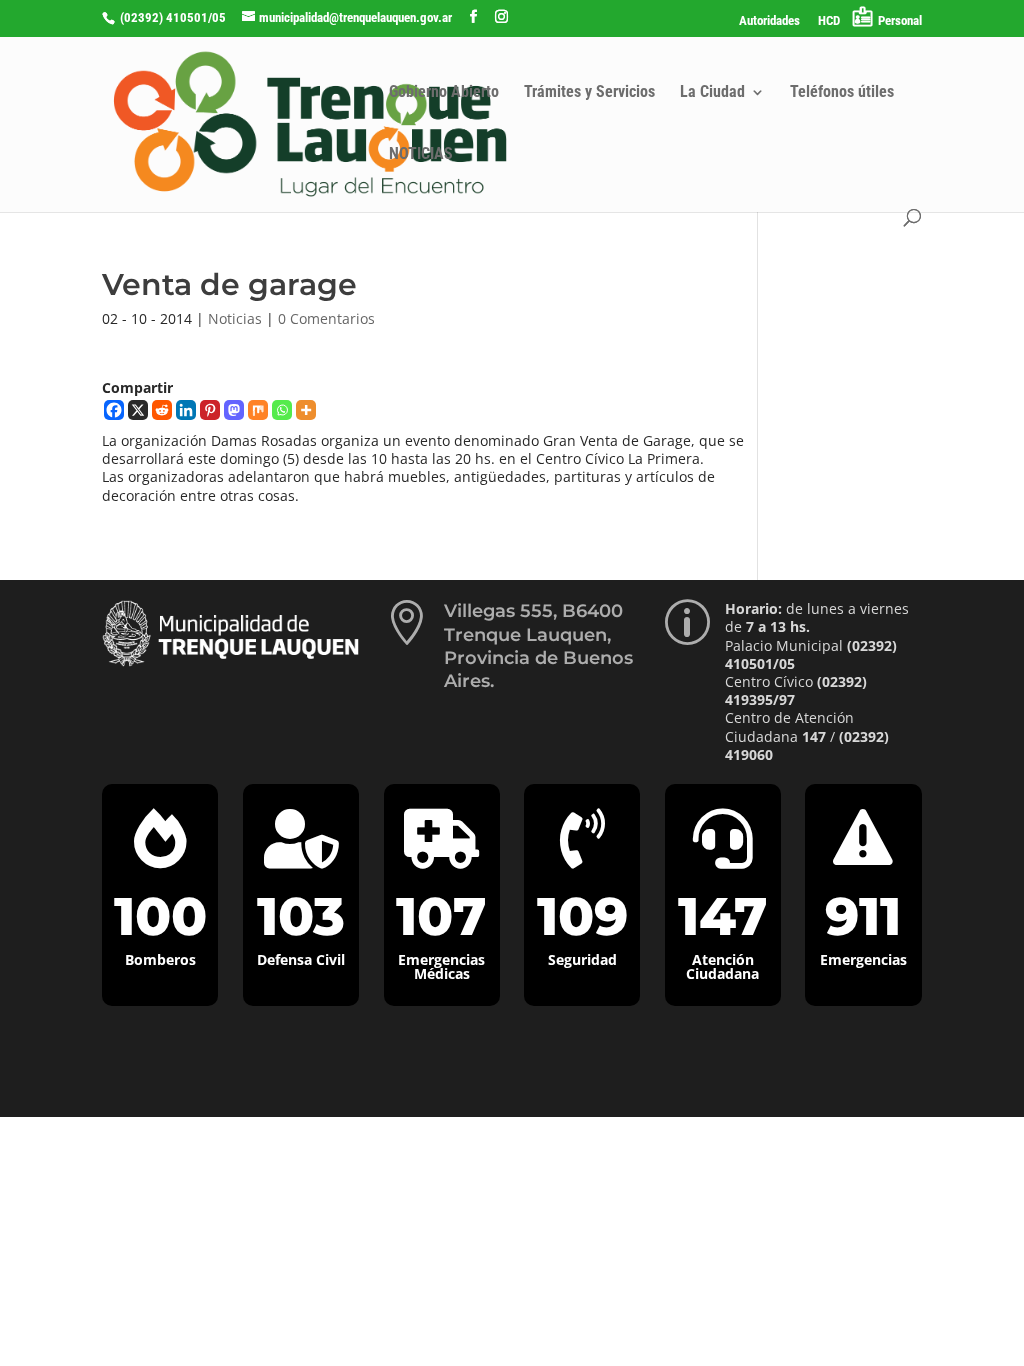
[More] (306, 410)
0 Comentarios (326, 318)
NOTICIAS (421, 155)
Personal (900, 20)
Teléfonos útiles (842, 93)
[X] (138, 410)
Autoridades (769, 21)
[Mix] (258, 410)
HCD (829, 21)
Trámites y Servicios (589, 93)
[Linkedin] (186, 410)
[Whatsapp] (282, 410)
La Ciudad (712, 93)
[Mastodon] (234, 410)
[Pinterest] (210, 410)
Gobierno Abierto (444, 93)
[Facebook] (114, 410)
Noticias (235, 318)
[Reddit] (162, 410)
